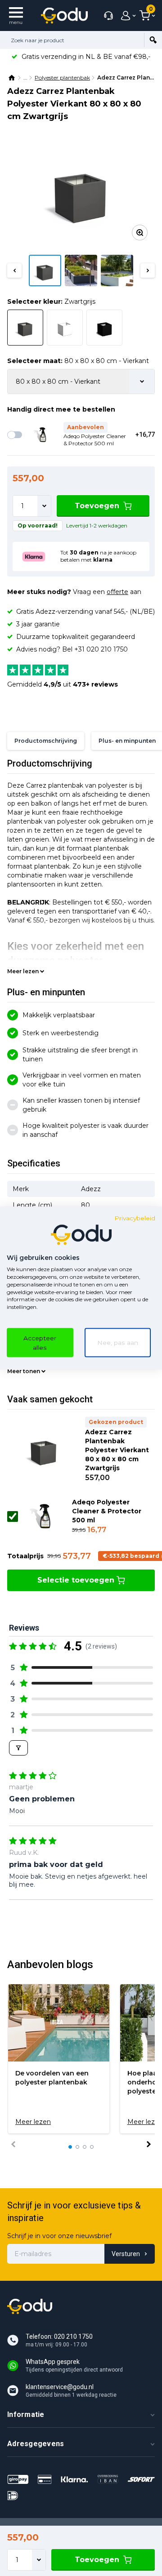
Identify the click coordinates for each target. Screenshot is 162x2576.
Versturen (126, 2254)
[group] (59, 2059)
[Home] (12, 78)
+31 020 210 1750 (101, 649)
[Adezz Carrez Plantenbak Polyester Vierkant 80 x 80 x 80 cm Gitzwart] (104, 328)
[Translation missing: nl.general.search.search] (153, 40)
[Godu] (64, 16)
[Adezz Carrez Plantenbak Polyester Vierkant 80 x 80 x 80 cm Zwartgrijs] (81, 192)
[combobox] (72, 40)
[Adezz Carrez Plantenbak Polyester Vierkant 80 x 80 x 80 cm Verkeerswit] (65, 328)
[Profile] (126, 16)
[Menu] (16, 16)
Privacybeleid (135, 1218)
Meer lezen (23, 971)
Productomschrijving (46, 741)
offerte (117, 592)
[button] (14, 270)
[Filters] (18, 1748)
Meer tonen (24, 1371)
